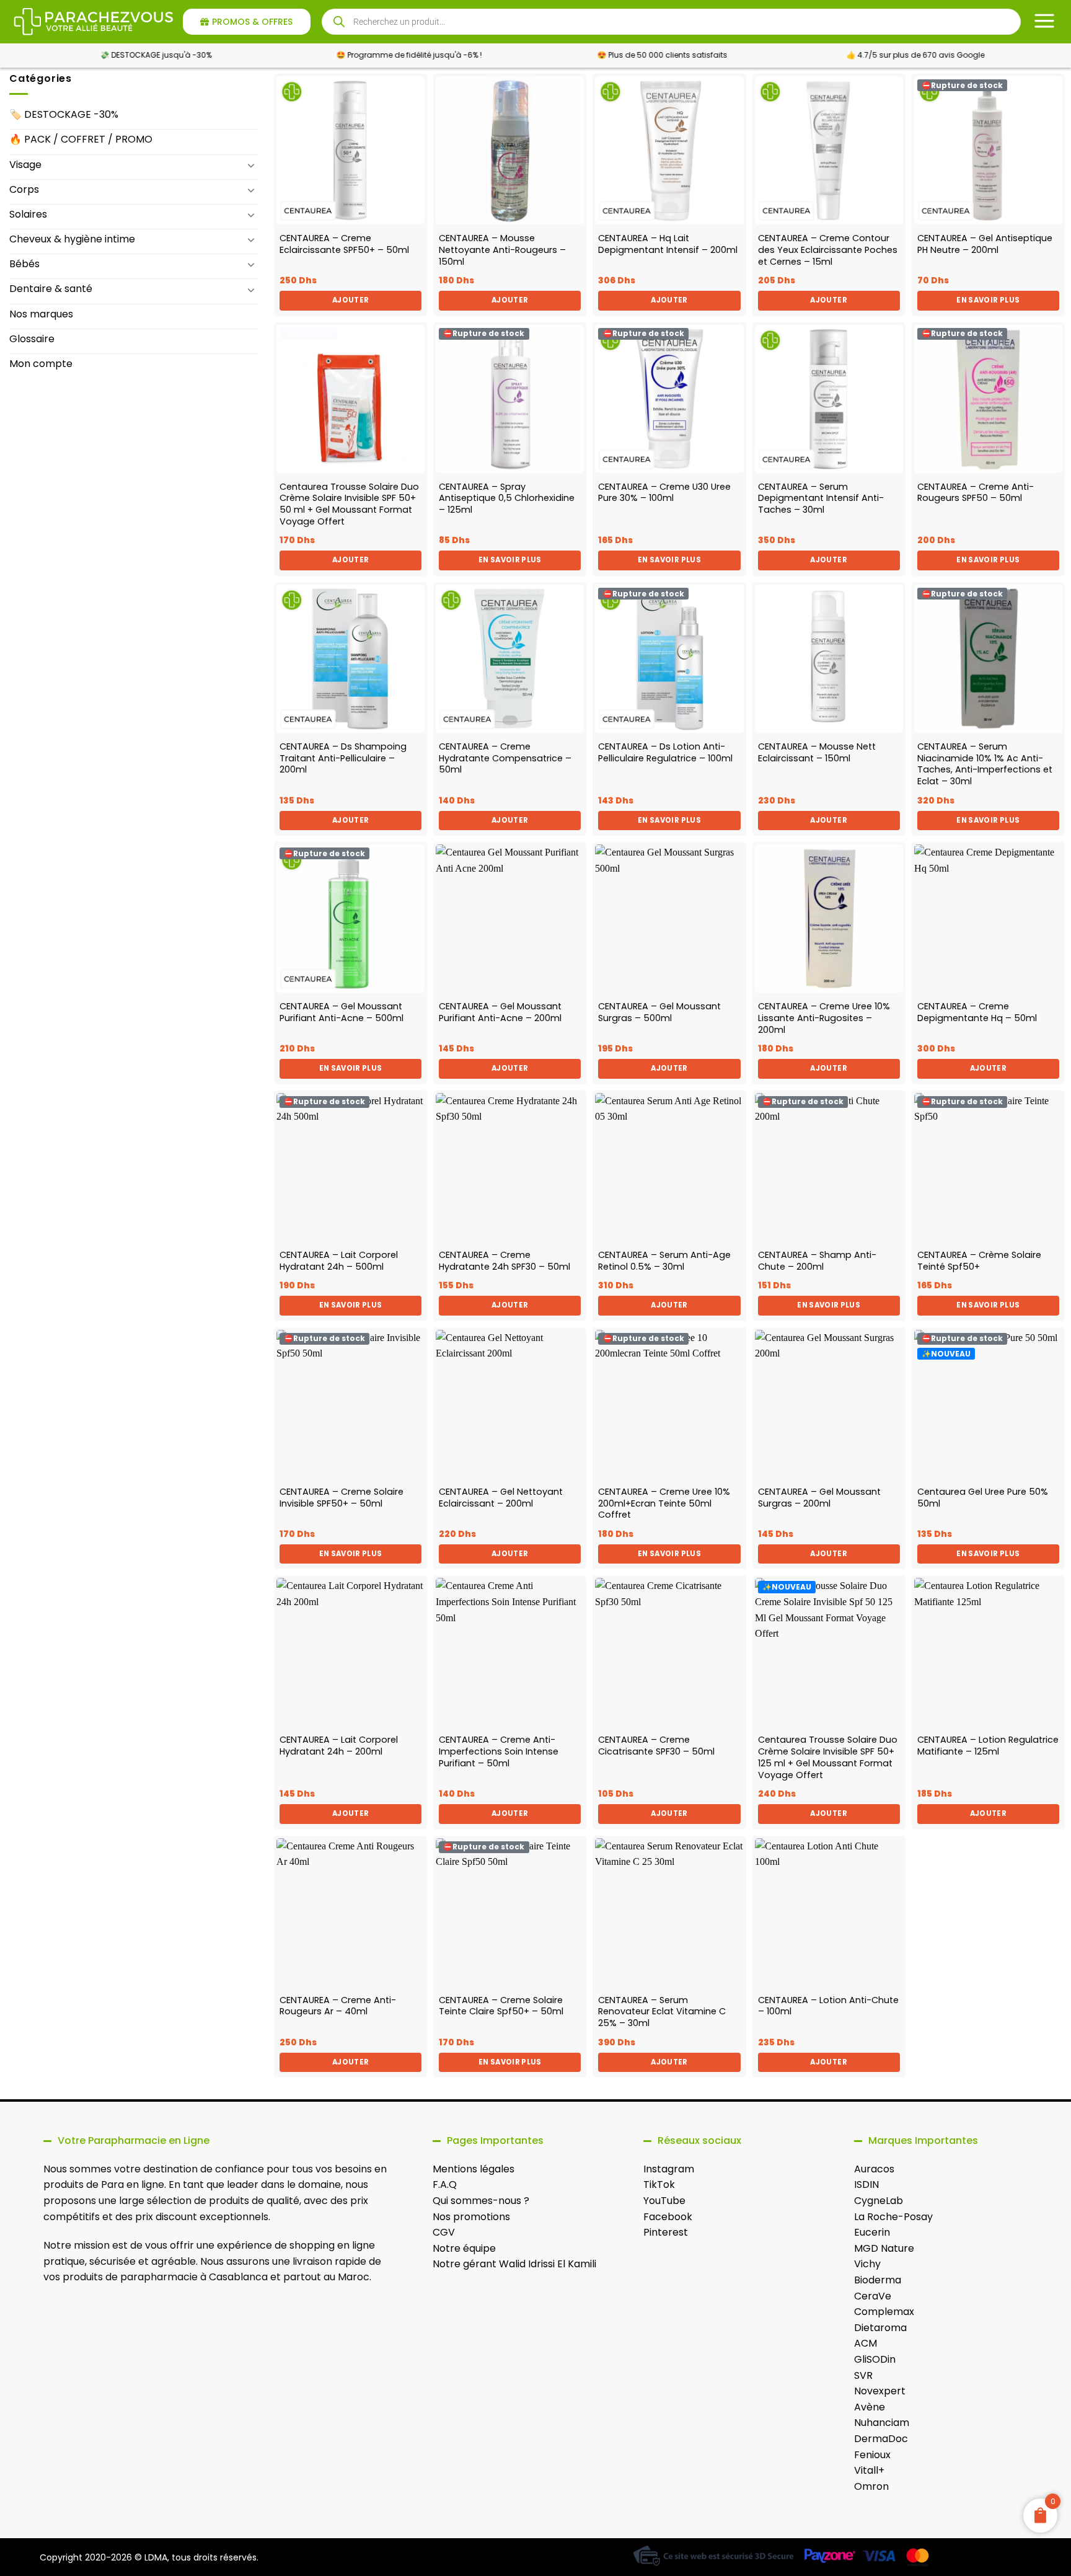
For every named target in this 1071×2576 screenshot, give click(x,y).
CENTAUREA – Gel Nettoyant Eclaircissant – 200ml (501, 1498)
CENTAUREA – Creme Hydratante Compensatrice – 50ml (505, 758)
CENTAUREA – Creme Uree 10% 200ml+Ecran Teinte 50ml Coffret (664, 1503)
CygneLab (879, 2201)
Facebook (668, 2217)
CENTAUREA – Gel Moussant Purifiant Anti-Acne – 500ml (342, 1012)
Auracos (874, 2169)
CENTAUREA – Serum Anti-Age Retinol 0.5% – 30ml (664, 1261)
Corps (24, 189)
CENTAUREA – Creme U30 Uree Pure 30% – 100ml (664, 493)
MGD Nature (884, 2248)
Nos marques (41, 314)
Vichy (867, 2264)
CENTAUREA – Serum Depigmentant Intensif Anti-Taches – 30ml (821, 498)
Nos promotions (471, 2217)
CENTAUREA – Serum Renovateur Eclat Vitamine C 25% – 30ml (662, 2012)
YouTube (664, 2201)
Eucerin (872, 2232)
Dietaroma (880, 2328)
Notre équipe (464, 2248)
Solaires (28, 214)
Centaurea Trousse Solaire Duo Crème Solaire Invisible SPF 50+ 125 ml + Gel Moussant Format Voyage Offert (828, 1757)
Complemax (884, 2312)
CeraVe (873, 2296)
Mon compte (41, 364)
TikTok (659, 2184)
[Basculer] (251, 165)
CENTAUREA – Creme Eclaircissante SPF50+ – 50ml (344, 244)
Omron (871, 2486)
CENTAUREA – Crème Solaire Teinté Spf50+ (979, 1261)
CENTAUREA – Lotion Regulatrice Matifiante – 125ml (988, 1746)
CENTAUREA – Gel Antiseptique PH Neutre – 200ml (985, 244)
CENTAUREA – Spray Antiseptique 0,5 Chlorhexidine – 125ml (507, 498)
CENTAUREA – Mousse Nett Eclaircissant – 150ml (817, 752)
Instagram (669, 2169)
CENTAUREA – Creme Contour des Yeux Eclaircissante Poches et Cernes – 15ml (828, 250)
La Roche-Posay (893, 2217)
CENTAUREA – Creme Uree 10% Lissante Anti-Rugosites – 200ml (824, 1018)
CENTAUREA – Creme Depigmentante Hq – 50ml (977, 1012)
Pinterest (666, 2232)
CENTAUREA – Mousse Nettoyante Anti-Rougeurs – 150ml (502, 250)
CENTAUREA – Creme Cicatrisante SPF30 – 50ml (656, 1746)
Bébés (24, 264)
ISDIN (866, 2184)
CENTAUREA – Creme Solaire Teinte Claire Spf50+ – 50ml (501, 2006)
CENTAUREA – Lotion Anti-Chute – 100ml (828, 2006)
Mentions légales (474, 2169)
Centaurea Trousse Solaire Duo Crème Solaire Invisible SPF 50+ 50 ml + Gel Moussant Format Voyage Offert (349, 504)
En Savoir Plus (988, 300)
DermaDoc (881, 2439)
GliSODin (875, 2359)
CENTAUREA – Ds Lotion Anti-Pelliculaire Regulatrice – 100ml (665, 752)
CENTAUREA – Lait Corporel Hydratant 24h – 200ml (339, 1746)
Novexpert (880, 2391)
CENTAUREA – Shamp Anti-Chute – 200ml (817, 1261)
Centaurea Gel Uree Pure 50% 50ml (983, 1498)
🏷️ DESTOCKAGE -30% (64, 114)
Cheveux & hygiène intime (72, 239)
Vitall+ (869, 2470)
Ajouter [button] (350, 300)
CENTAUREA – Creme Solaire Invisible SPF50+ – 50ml (342, 1498)
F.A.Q (445, 2184)
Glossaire (32, 339)
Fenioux (872, 2455)
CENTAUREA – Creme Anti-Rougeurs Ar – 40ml (338, 2006)
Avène (870, 2407)
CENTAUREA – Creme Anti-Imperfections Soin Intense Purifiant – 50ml (499, 1751)
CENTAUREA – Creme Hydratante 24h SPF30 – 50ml (505, 1261)
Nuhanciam (882, 2423)
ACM (866, 2343)
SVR (863, 2375)
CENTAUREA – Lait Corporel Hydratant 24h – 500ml (339, 1261)
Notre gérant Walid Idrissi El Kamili (514, 2264)
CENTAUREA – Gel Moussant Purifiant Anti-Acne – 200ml (500, 1012)
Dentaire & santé (51, 289)
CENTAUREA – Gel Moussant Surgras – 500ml (659, 1012)
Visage (25, 165)
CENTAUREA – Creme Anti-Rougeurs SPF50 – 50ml (976, 493)
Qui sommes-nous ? (481, 2201)
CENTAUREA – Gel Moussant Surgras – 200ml (819, 1498)
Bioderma (878, 2280)
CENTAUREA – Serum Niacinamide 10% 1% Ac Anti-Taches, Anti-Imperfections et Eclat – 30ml (985, 764)
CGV (444, 2232)
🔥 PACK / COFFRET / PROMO (81, 139)
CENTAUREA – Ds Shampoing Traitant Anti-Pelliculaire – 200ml (343, 758)
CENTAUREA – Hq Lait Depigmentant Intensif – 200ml (668, 244)
